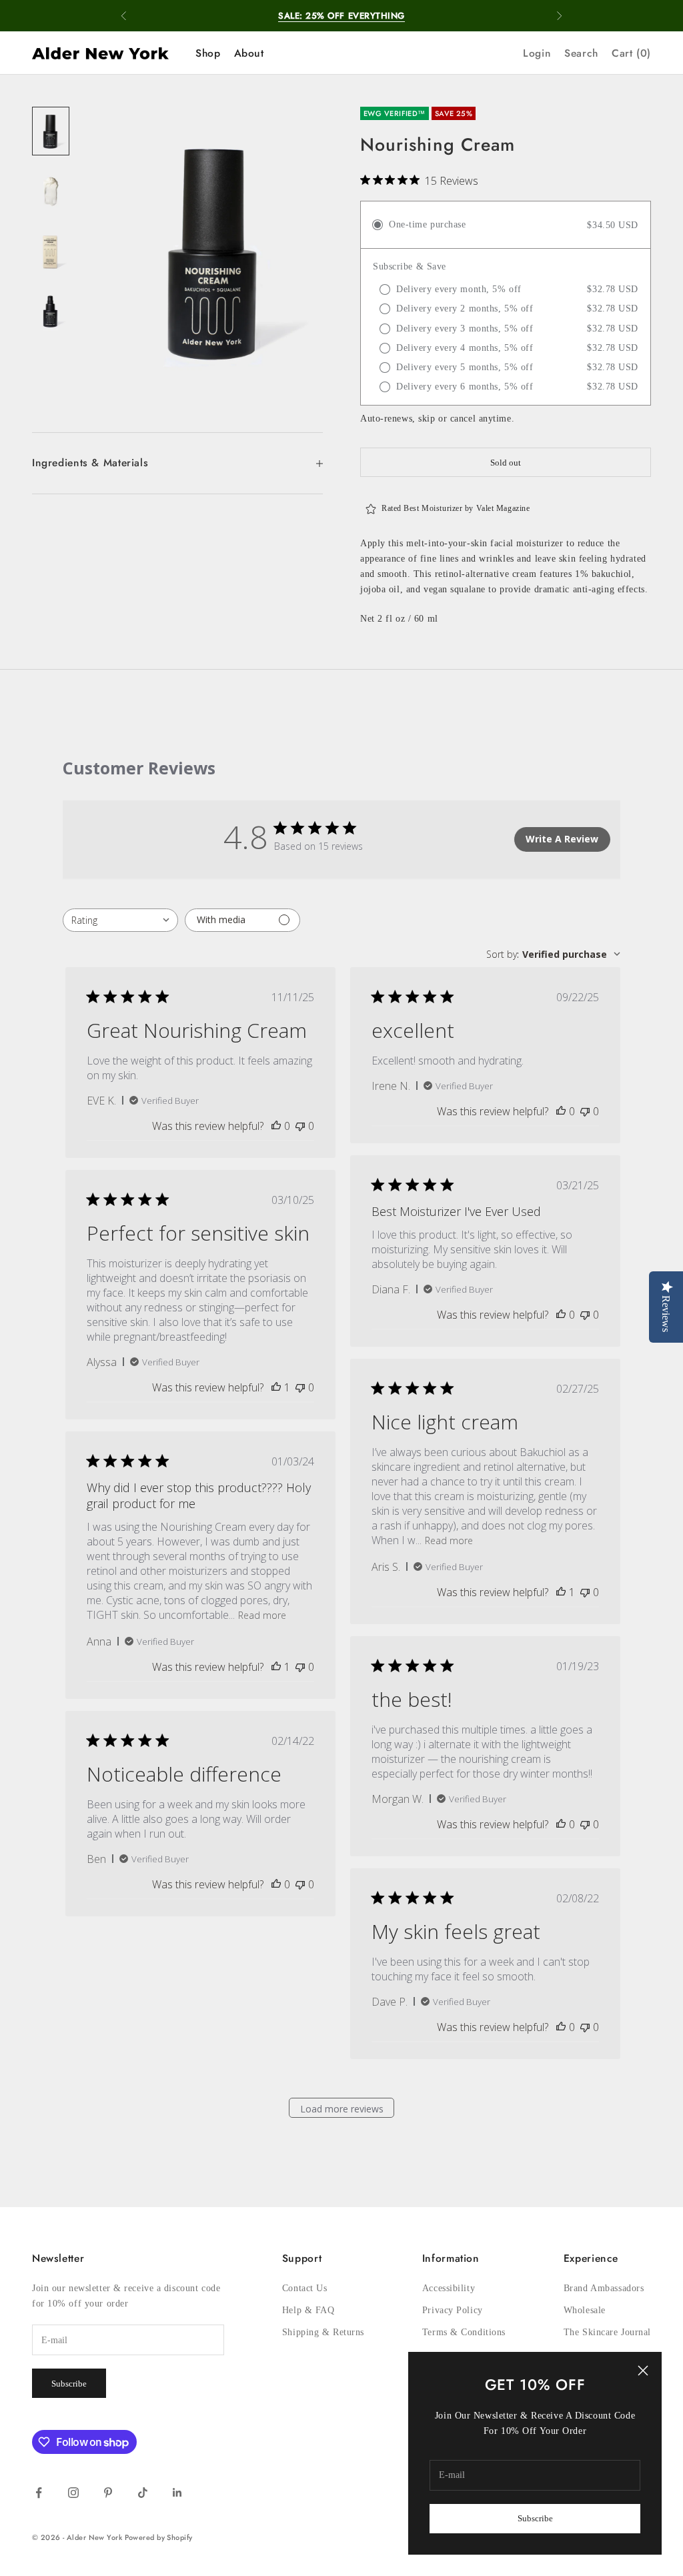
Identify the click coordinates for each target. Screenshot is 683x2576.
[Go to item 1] (51, 131)
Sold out (506, 463)
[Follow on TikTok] (143, 2493)
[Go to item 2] (51, 190)
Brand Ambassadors (604, 2288)
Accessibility (449, 2288)
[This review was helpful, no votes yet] (276, 1126)
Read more (449, 1540)
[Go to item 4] (51, 310)
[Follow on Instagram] (73, 2493)
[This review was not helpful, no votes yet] (300, 1126)
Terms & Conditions (464, 2332)
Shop (208, 53)
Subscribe (535, 2518)
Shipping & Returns (323, 2332)
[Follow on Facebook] (39, 2493)
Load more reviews (342, 2109)
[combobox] (120, 920)
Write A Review (562, 839)
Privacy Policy (453, 2310)
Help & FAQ (308, 2310)
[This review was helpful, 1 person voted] (276, 1387)
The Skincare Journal (607, 2332)
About (249, 53)
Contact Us (305, 2288)
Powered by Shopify (159, 2537)
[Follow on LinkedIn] (177, 2493)
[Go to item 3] (51, 250)
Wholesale (585, 2310)
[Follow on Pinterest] (108, 2493)
